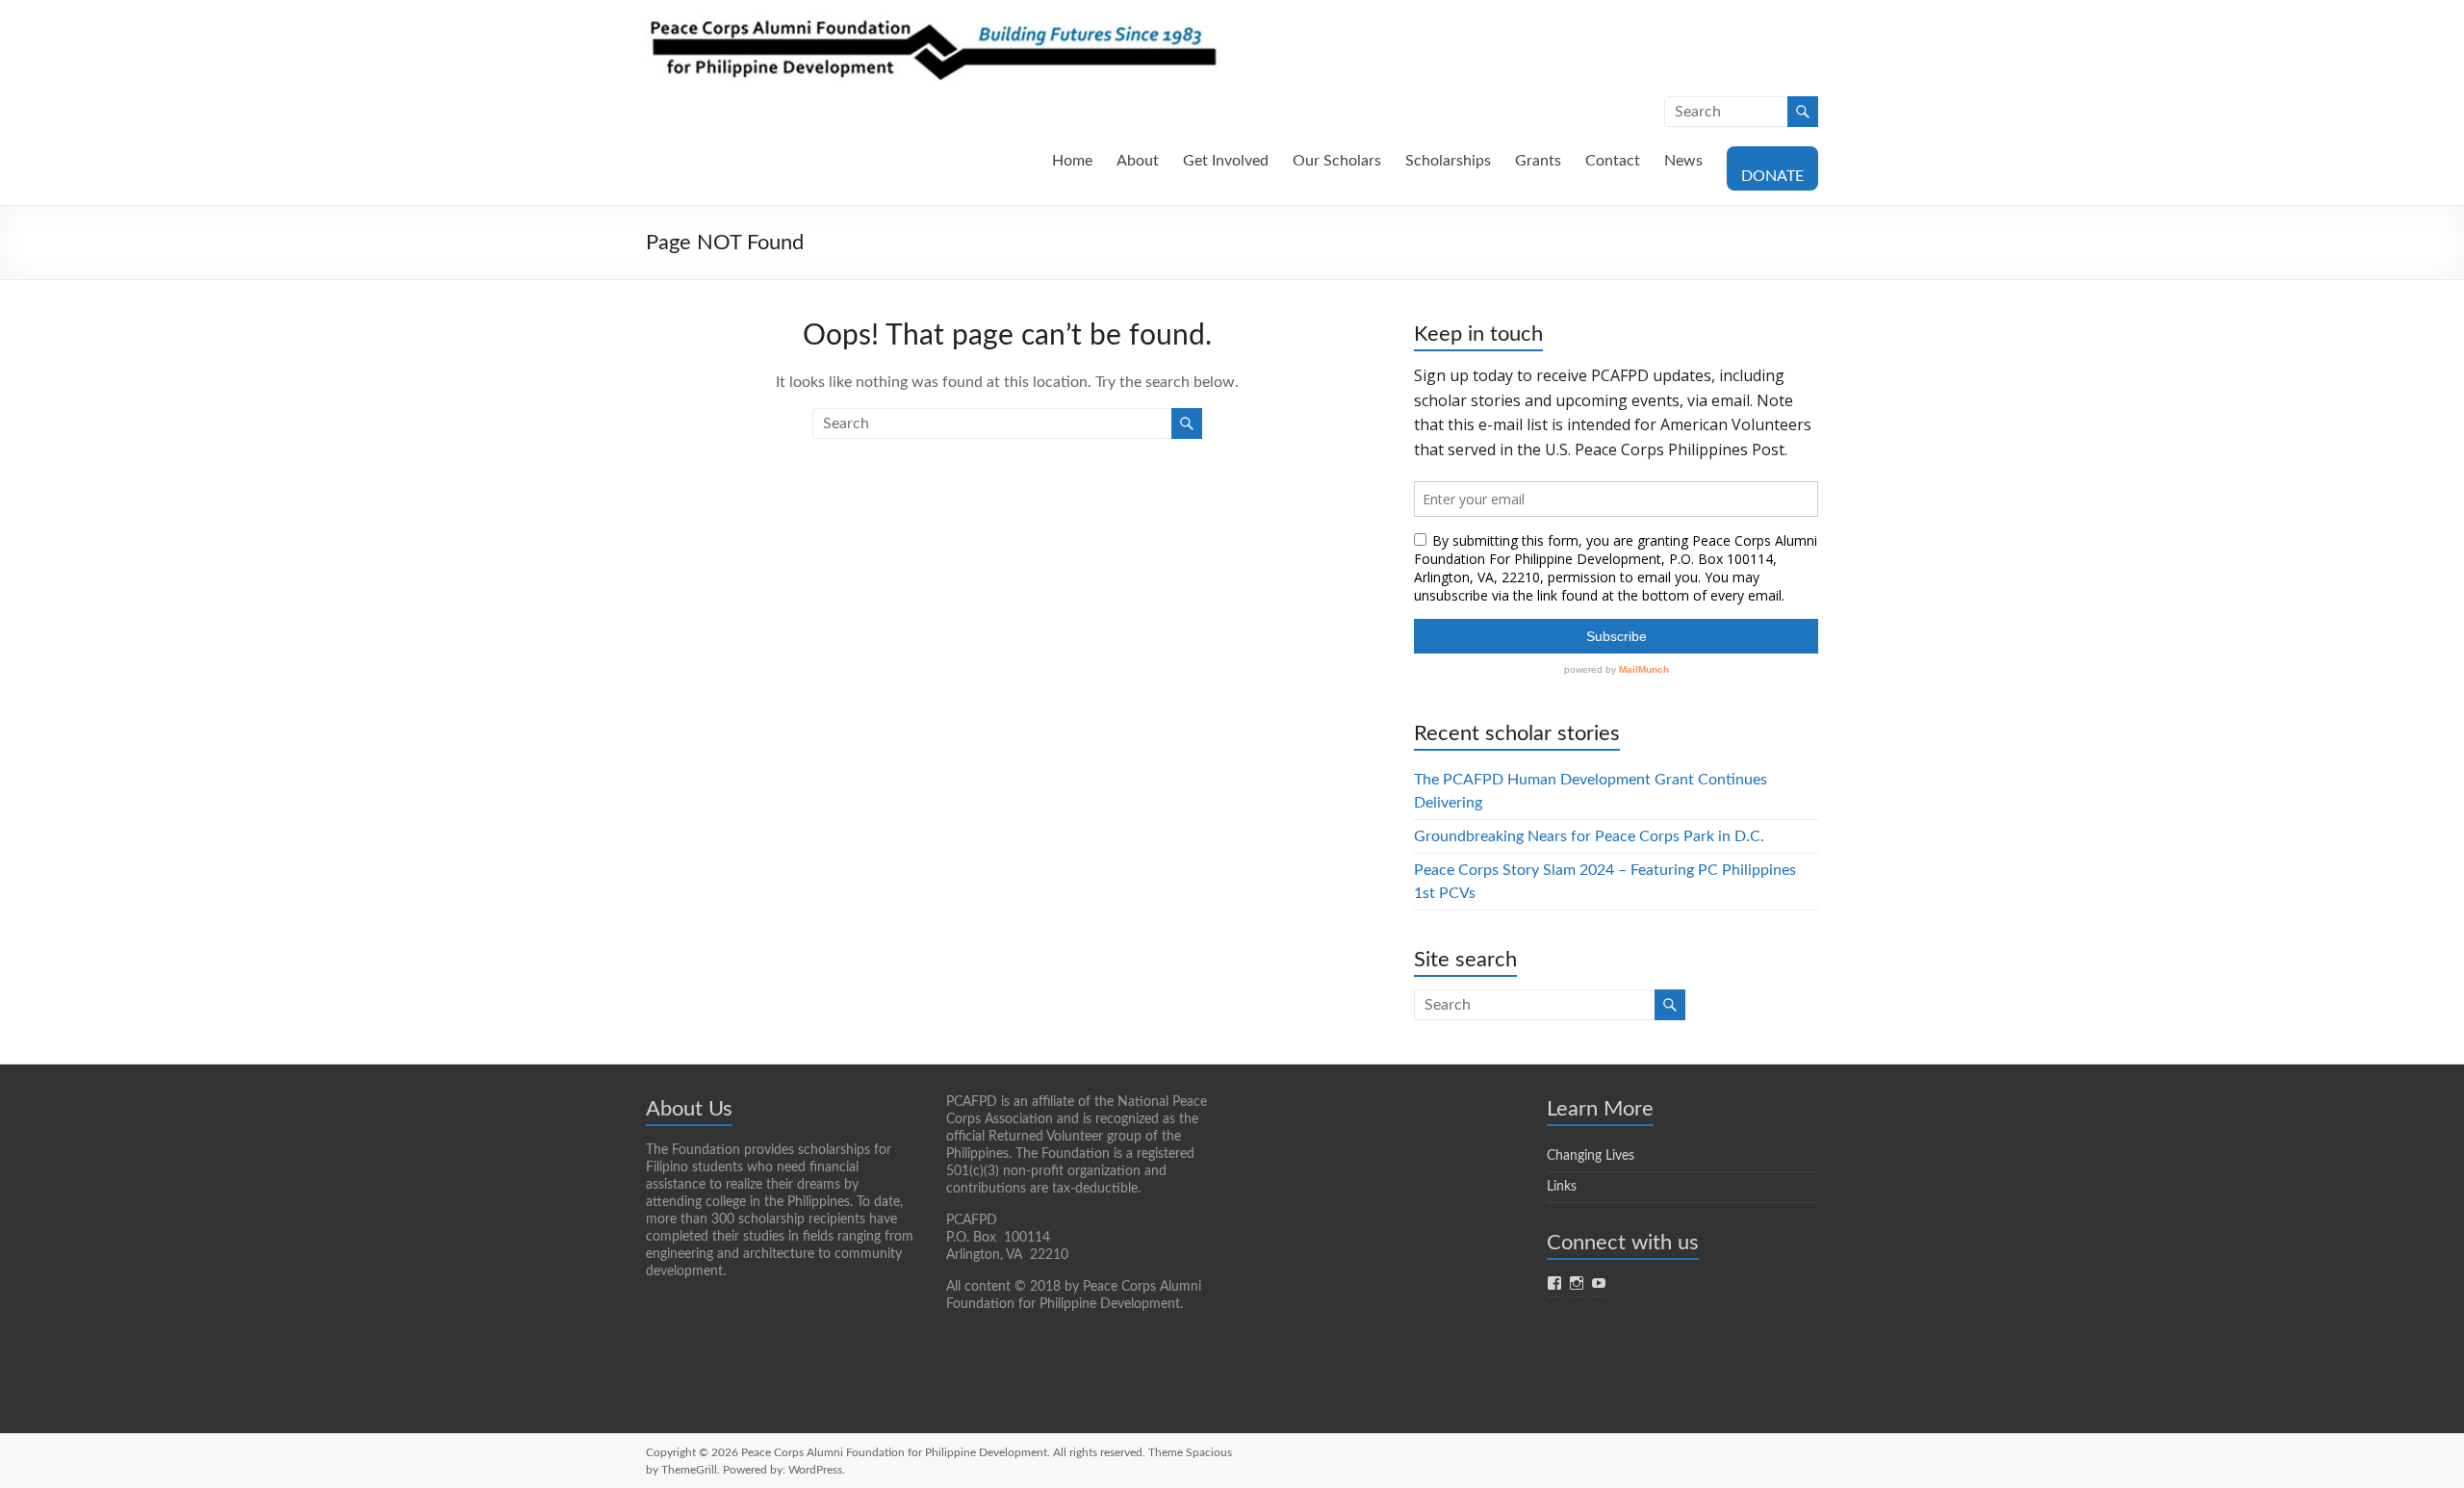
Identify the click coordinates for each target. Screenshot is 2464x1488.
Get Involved (1226, 161)
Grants (1538, 161)
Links (1562, 1187)
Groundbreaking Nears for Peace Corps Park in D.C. (1589, 836)
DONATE (1772, 176)
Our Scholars (1337, 161)
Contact (1613, 161)
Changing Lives (1591, 1156)
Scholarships (1448, 161)
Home (1072, 161)
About (1138, 161)
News (1683, 161)
